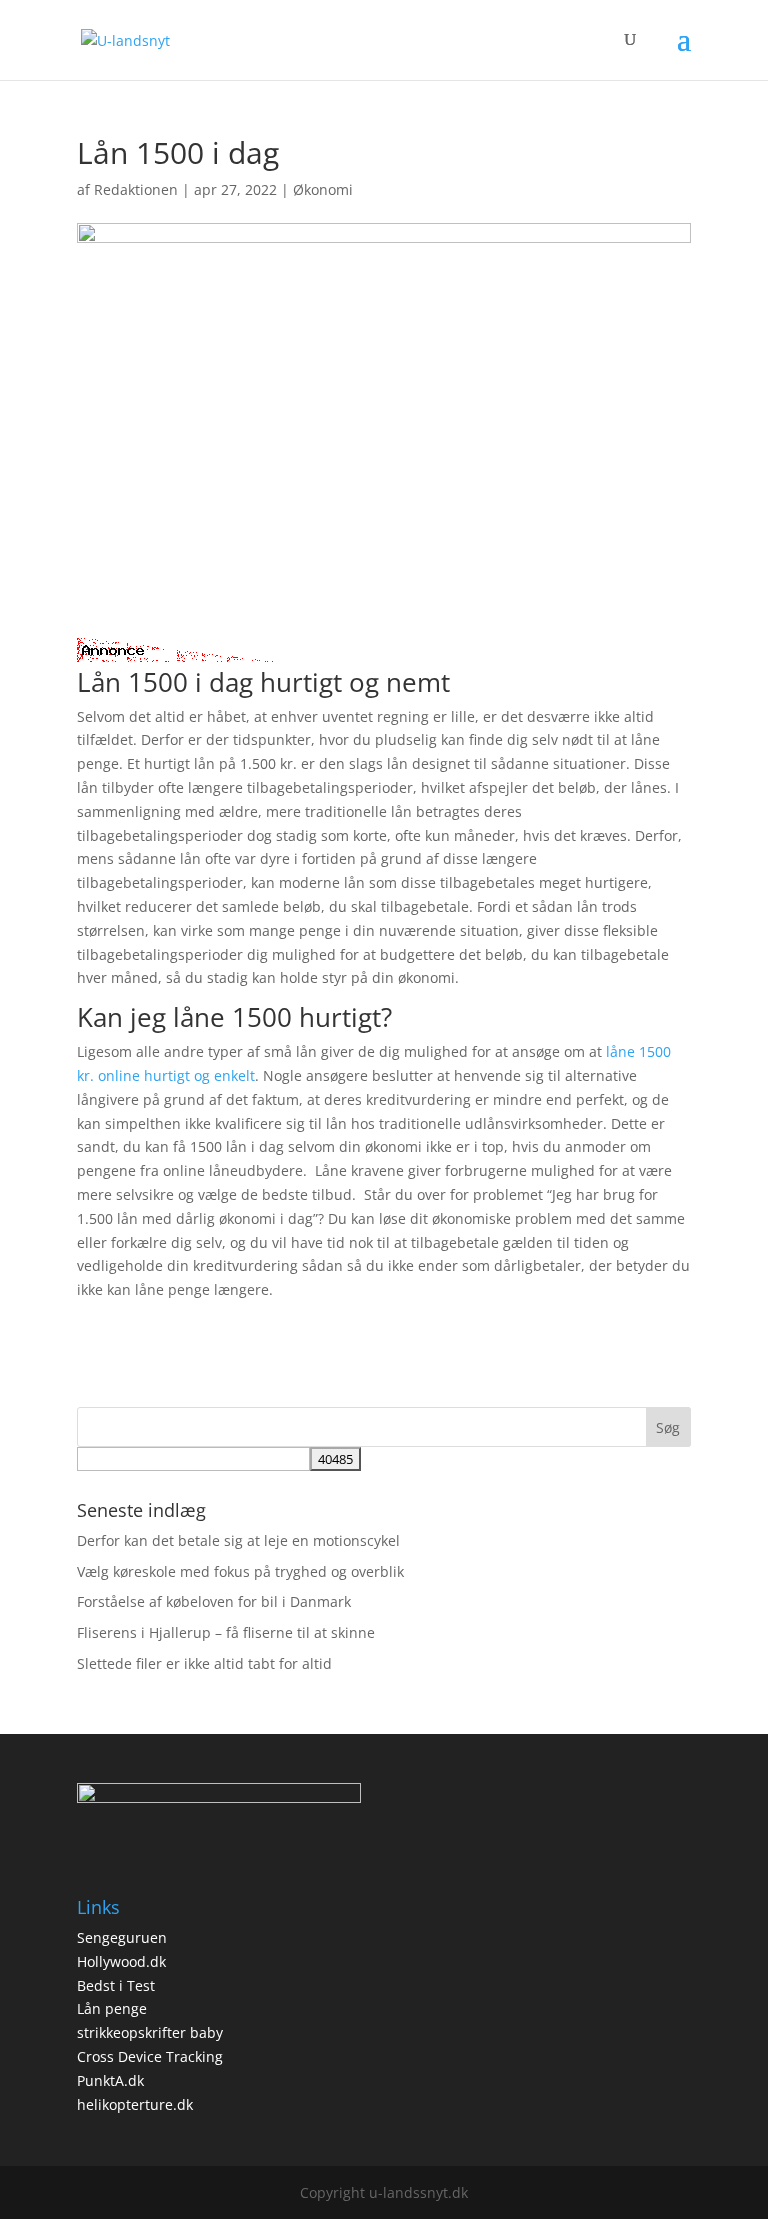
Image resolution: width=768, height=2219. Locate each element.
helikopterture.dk (135, 2104)
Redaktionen (136, 189)
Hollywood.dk (121, 1961)
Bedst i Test (116, 1985)
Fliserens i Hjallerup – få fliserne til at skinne (226, 1632)
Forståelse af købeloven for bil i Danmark (214, 1601)
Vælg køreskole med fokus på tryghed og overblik (240, 1571)
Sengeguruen (122, 1937)
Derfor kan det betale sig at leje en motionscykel (238, 1540)
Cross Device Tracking (150, 2056)
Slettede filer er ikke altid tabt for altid (204, 1663)
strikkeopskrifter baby (150, 2032)
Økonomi (323, 189)
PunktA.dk (110, 2080)
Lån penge (112, 2008)
